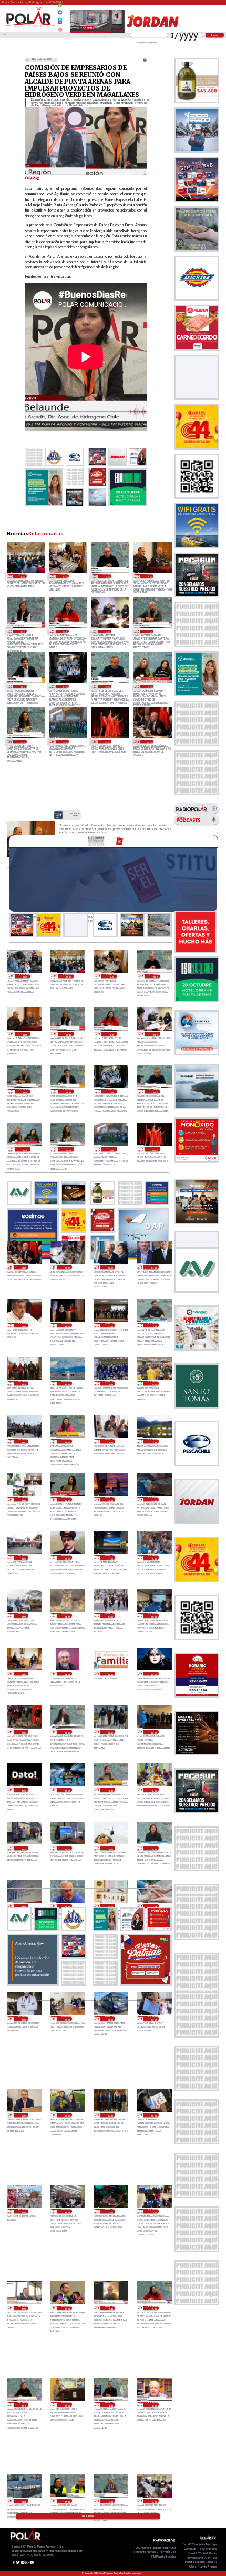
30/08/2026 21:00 (153, 1325)
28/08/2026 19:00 (66, 2404)
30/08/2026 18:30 (66, 1441)
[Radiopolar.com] (4, 35)
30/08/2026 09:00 (23, 1615)
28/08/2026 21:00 (153, 2211)
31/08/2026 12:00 (107, 631)
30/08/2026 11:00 (110, 1557)
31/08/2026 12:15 (65, 631)
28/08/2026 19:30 (153, 2308)
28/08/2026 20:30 (23, 2308)
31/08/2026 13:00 (149, 576)
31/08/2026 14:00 (65, 576)
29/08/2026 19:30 (23, 1790)
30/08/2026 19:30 (110, 1383)
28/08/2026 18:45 (110, 2404)
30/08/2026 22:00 (110, 1325)
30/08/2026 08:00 (66, 1615)
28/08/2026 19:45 (110, 2308)
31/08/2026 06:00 (110, 1267)
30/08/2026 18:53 (23, 1441)
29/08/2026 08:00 (110, 2019)
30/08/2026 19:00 (153, 1383)
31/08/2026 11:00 (65, 686)
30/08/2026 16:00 (66, 1500)
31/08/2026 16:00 (25, 976)
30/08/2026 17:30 (153, 1441)
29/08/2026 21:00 (66, 1732)
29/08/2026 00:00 (23, 2211)
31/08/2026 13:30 (107, 576)
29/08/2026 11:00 (153, 1906)
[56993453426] (60, 8)
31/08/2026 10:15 (22, 741)
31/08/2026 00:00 (23, 1325)
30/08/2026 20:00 (66, 1383)
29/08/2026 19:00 (66, 1790)
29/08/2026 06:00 (23, 2115)
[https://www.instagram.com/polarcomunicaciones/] (60, 24)
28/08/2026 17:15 (110, 2501)
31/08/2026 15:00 (22, 576)
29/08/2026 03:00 (153, 2115)
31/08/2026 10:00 (65, 741)
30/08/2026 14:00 (153, 1500)
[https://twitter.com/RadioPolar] (60, 17)
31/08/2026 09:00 (107, 741)
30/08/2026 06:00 (153, 1615)
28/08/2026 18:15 (153, 2404)
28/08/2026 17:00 (153, 2501)
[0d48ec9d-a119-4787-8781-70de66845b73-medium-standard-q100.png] (29, 27)
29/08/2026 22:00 (23, 1732)
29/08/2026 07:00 (153, 2019)
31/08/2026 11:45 (149, 631)
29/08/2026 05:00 (66, 2115)
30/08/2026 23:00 (66, 1325)
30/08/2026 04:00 (66, 1674)
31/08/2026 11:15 (22, 686)
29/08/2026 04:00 (110, 2115)
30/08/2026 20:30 (23, 1383)
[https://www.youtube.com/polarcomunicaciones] (60, 28)
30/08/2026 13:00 (23, 1557)
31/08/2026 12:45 (22, 631)
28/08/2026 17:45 (66, 2501)
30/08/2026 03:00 (110, 1674)
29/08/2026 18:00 (153, 1790)
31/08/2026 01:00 (153, 1267)
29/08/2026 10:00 (23, 2019)
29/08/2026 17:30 (23, 1848)
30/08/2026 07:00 (110, 1615)
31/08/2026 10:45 (107, 686)
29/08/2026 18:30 (110, 1790)
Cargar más (88, 2516)
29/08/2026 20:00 (153, 1732)
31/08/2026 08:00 (149, 741)
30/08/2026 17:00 (23, 1500)
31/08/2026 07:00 (66, 1267)
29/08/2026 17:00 (66, 1848)
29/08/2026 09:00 (66, 2019)
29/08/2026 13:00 (66, 1906)
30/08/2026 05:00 (23, 1674)
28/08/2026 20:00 (66, 2308)
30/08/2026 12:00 (66, 1557)
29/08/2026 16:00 (110, 1848)
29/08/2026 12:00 (110, 1906)
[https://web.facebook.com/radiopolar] (60, 12)
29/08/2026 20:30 (110, 1732)
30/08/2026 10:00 (153, 1557)
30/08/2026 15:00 (110, 1500)
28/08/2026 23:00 (66, 2211)
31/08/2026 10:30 (149, 686)
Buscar (215, 35)
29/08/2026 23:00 (153, 1674)
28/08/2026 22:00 (110, 2211)
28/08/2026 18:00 (23, 2501)
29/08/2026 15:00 (153, 1848)
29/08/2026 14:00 (23, 1906)
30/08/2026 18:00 (110, 1441)
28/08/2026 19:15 (23, 2404)
